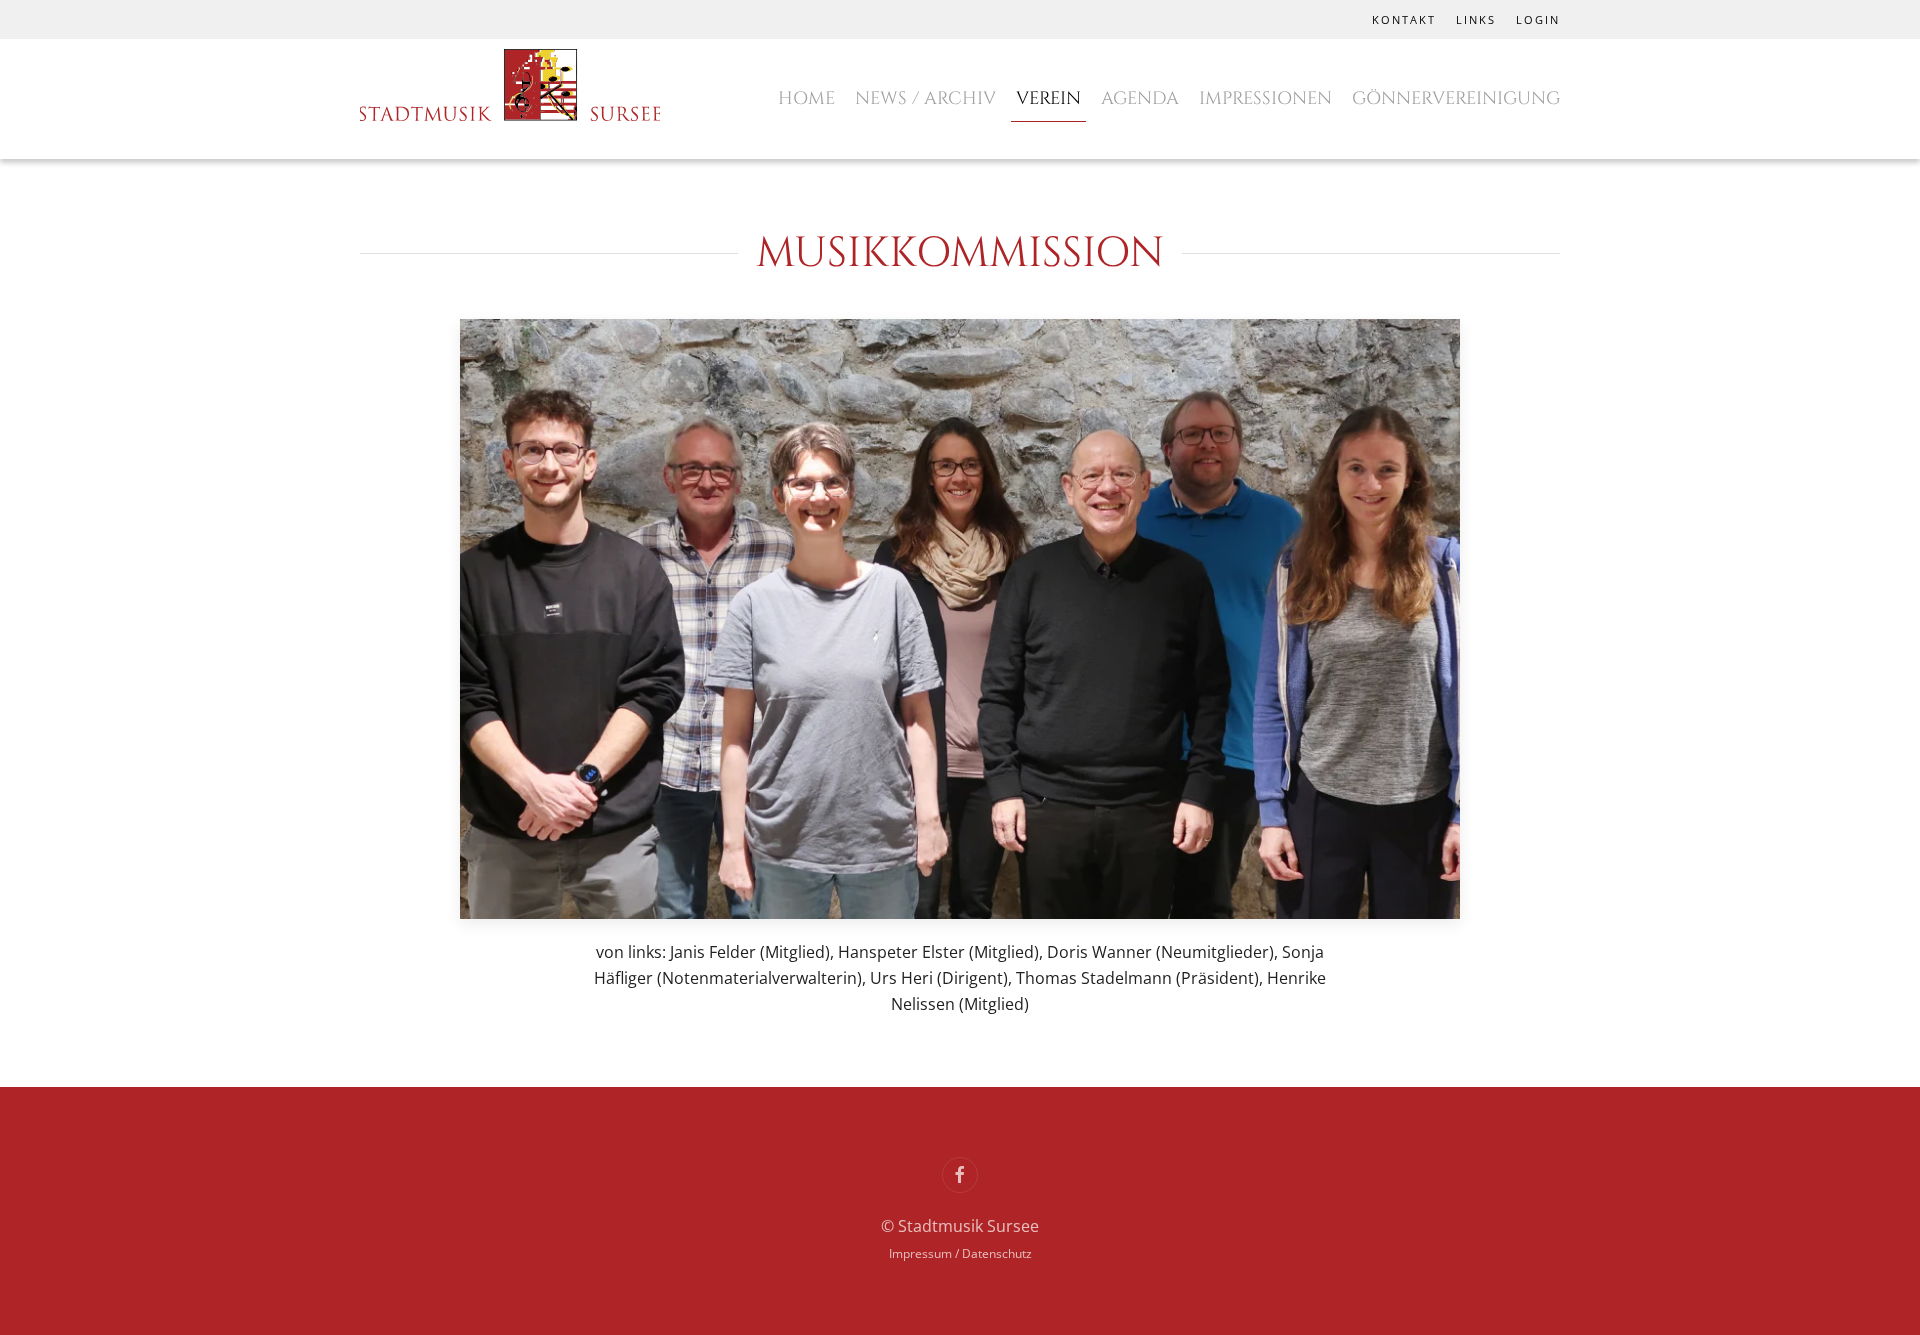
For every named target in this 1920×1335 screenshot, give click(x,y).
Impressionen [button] (1265, 98)
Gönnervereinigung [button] (1456, 98)
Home (806, 98)
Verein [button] (1048, 98)
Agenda (1140, 98)
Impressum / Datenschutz (960, 1253)
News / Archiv (925, 98)
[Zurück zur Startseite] (510, 89)
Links (1476, 19)
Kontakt (1404, 19)
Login (1538, 19)
